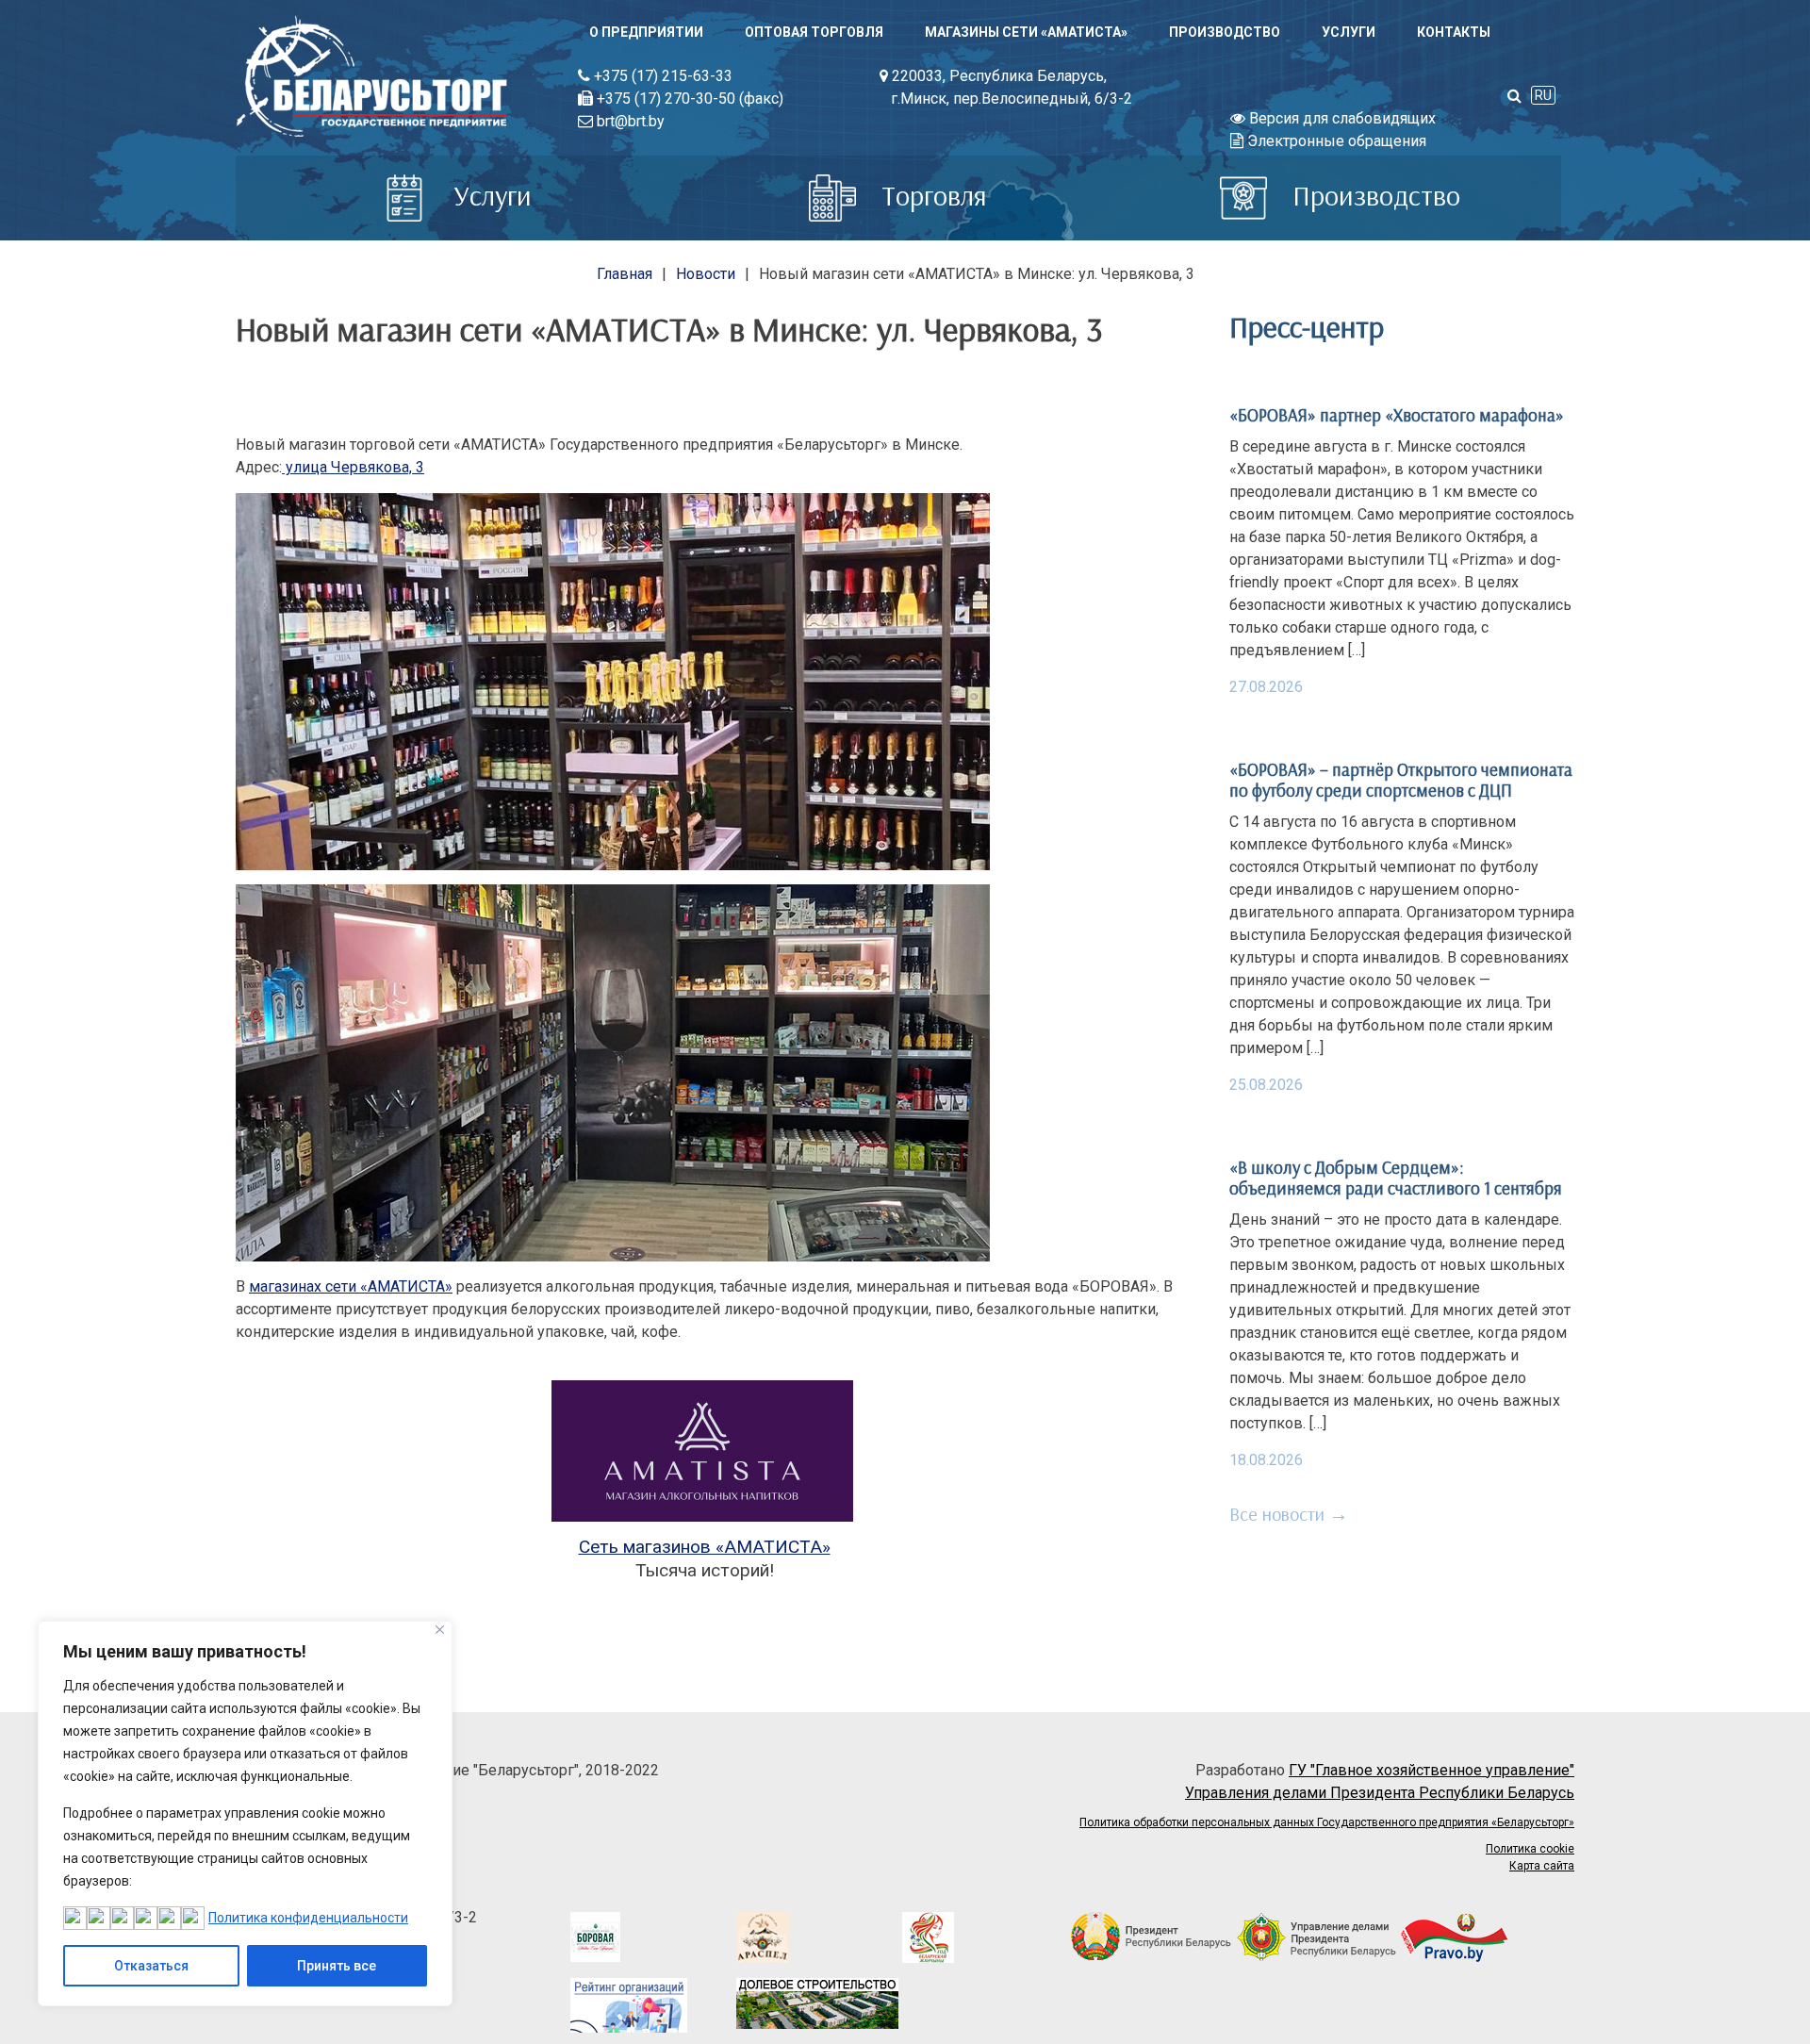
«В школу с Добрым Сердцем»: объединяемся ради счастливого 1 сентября (1396, 1178)
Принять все (337, 1966)
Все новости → (1289, 1514)
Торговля (931, 195)
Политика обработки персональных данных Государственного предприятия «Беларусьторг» (1327, 1822)
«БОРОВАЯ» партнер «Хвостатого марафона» (1397, 415)
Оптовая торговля (814, 32)
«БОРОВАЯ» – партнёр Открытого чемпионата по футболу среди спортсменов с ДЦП (1401, 780)
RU (1543, 95)
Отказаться (151, 1966)
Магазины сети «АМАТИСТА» (1026, 32)
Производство (1225, 32)
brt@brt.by (629, 121)
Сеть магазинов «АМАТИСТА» (705, 1547)
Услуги (1349, 32)
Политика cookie (1530, 1849)
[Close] (440, 1630)
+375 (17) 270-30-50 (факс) (688, 99)
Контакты (1454, 32)
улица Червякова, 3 (353, 467)
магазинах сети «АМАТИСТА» (351, 1286)
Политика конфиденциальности (308, 1918)
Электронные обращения (1335, 141)
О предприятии (646, 32)
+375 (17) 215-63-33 (661, 76)
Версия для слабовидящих (1341, 118)
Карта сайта (1542, 1866)
